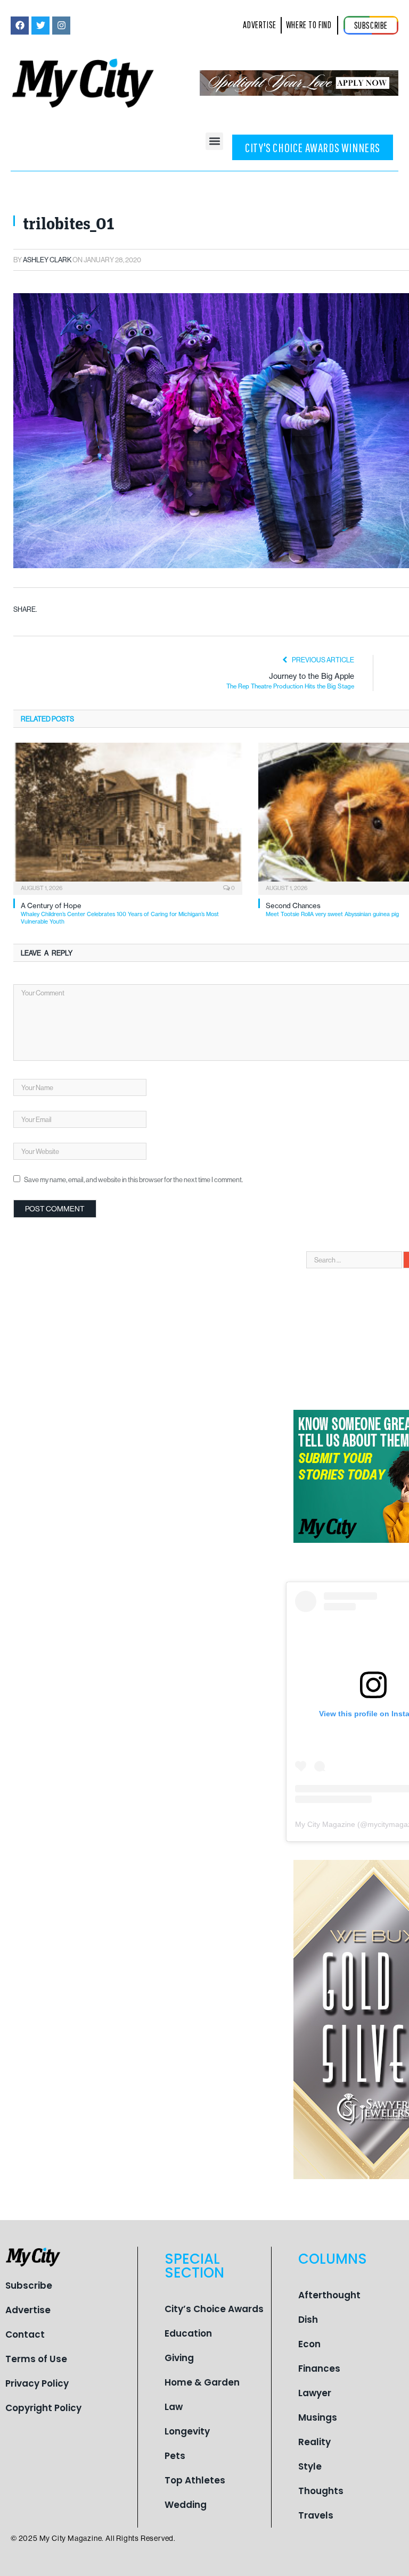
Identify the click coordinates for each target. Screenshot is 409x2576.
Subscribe (29, 2286)
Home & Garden (202, 2382)
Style (310, 2466)
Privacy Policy (37, 2383)
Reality (314, 2442)
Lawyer (315, 2393)
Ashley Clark (47, 260)
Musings (318, 2417)
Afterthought (329, 2295)
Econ (309, 2344)
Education (188, 2333)
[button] (214, 141)
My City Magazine (325, 1824)
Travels (316, 2515)
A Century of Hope (120, 913)
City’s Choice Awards (214, 2309)
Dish (308, 2320)
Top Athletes (195, 2480)
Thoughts (321, 2491)
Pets (175, 2456)
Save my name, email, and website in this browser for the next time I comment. (133, 1179)
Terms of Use (36, 2359)
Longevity (187, 2431)
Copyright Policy (43, 2408)
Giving (179, 2358)
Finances (319, 2369)
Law (174, 2407)
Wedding (186, 2505)
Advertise (28, 2310)
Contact (25, 2334)
